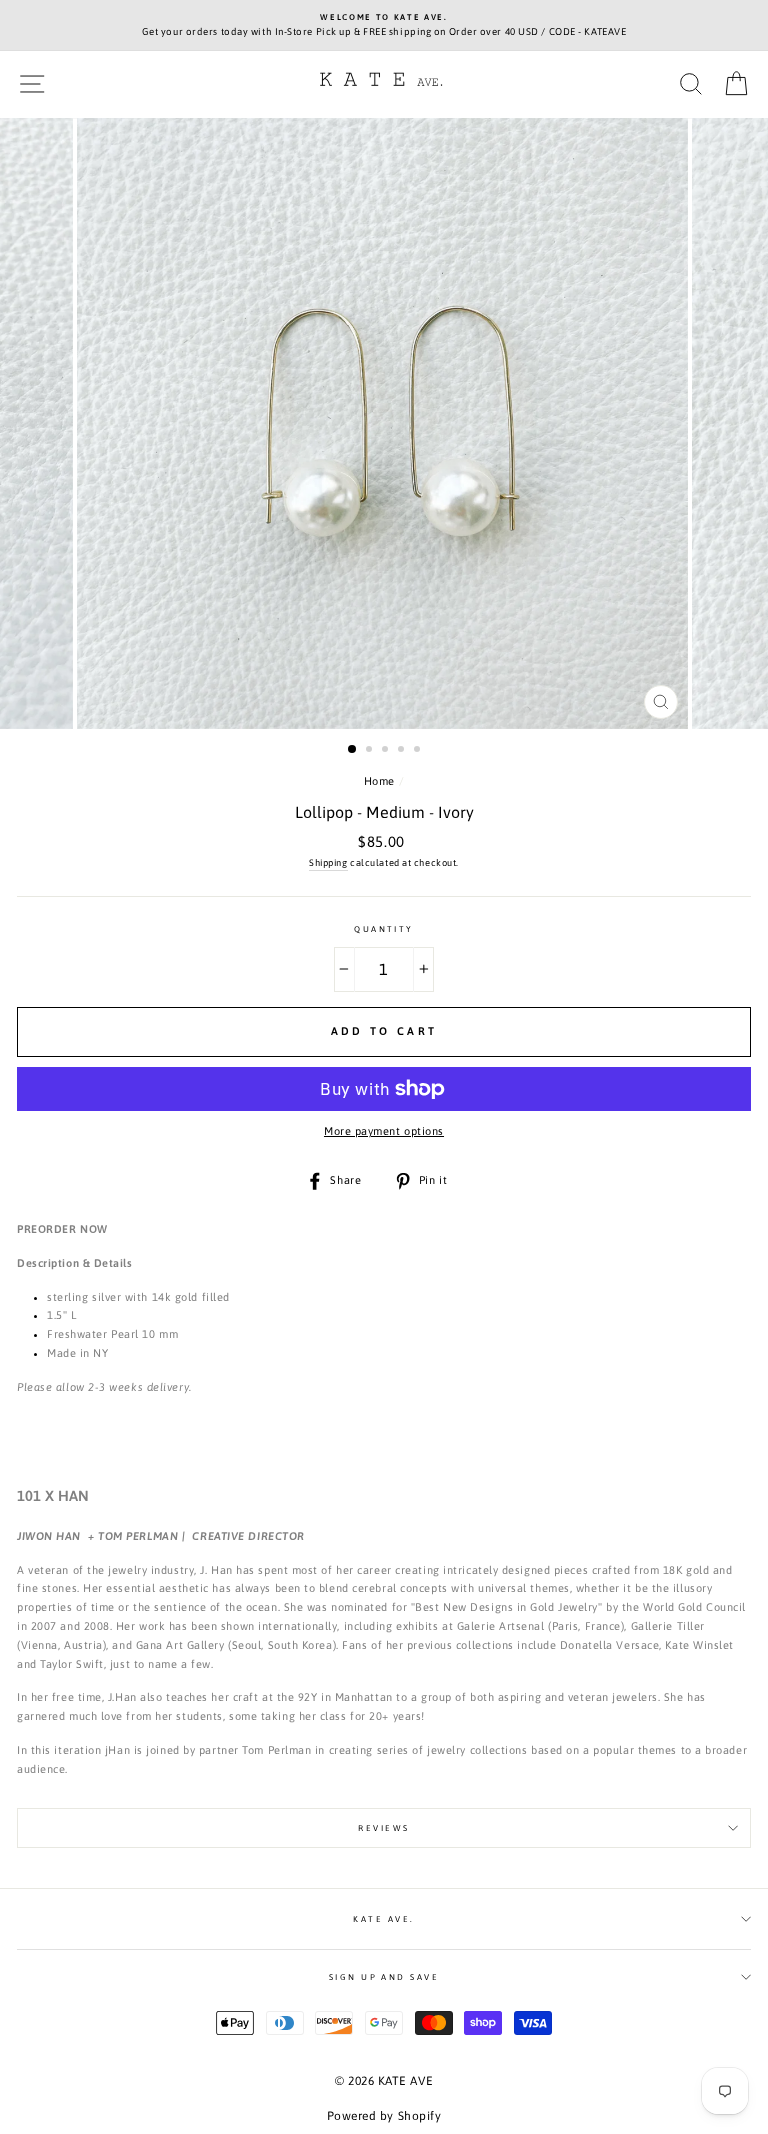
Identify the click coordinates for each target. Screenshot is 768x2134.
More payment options (384, 1131)
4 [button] (403, 751)
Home (379, 781)
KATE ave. (383, 1919)
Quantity (384, 929)
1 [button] (353, 750)
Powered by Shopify (384, 2116)
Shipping (328, 862)
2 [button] (371, 751)
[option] (384, 25)
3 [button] (387, 751)
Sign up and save (384, 1977)
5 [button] (419, 751)
